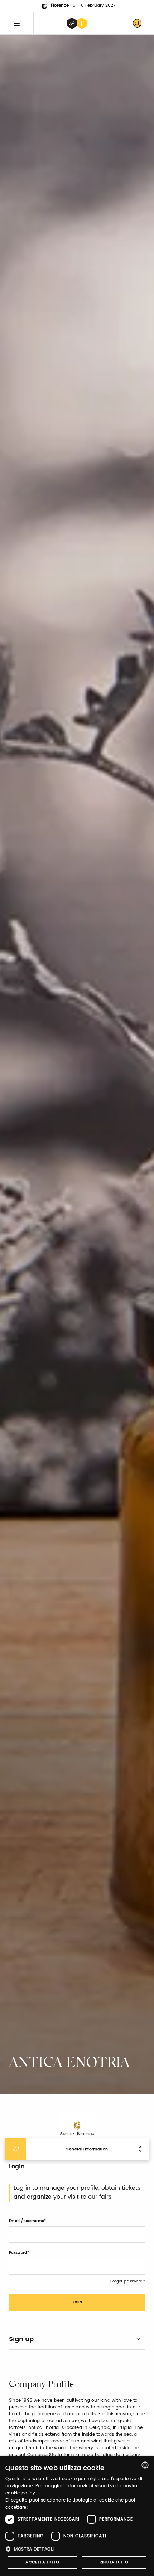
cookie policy (20, 2493)
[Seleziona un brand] (77, 23)
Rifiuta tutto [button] (114, 2562)
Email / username (27, 2221)
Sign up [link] (21, 2339)
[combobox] (145, 2465)
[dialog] (77, 2516)
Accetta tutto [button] (42, 2562)
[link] (137, 23)
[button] (77, 2549)
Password (18, 2253)
